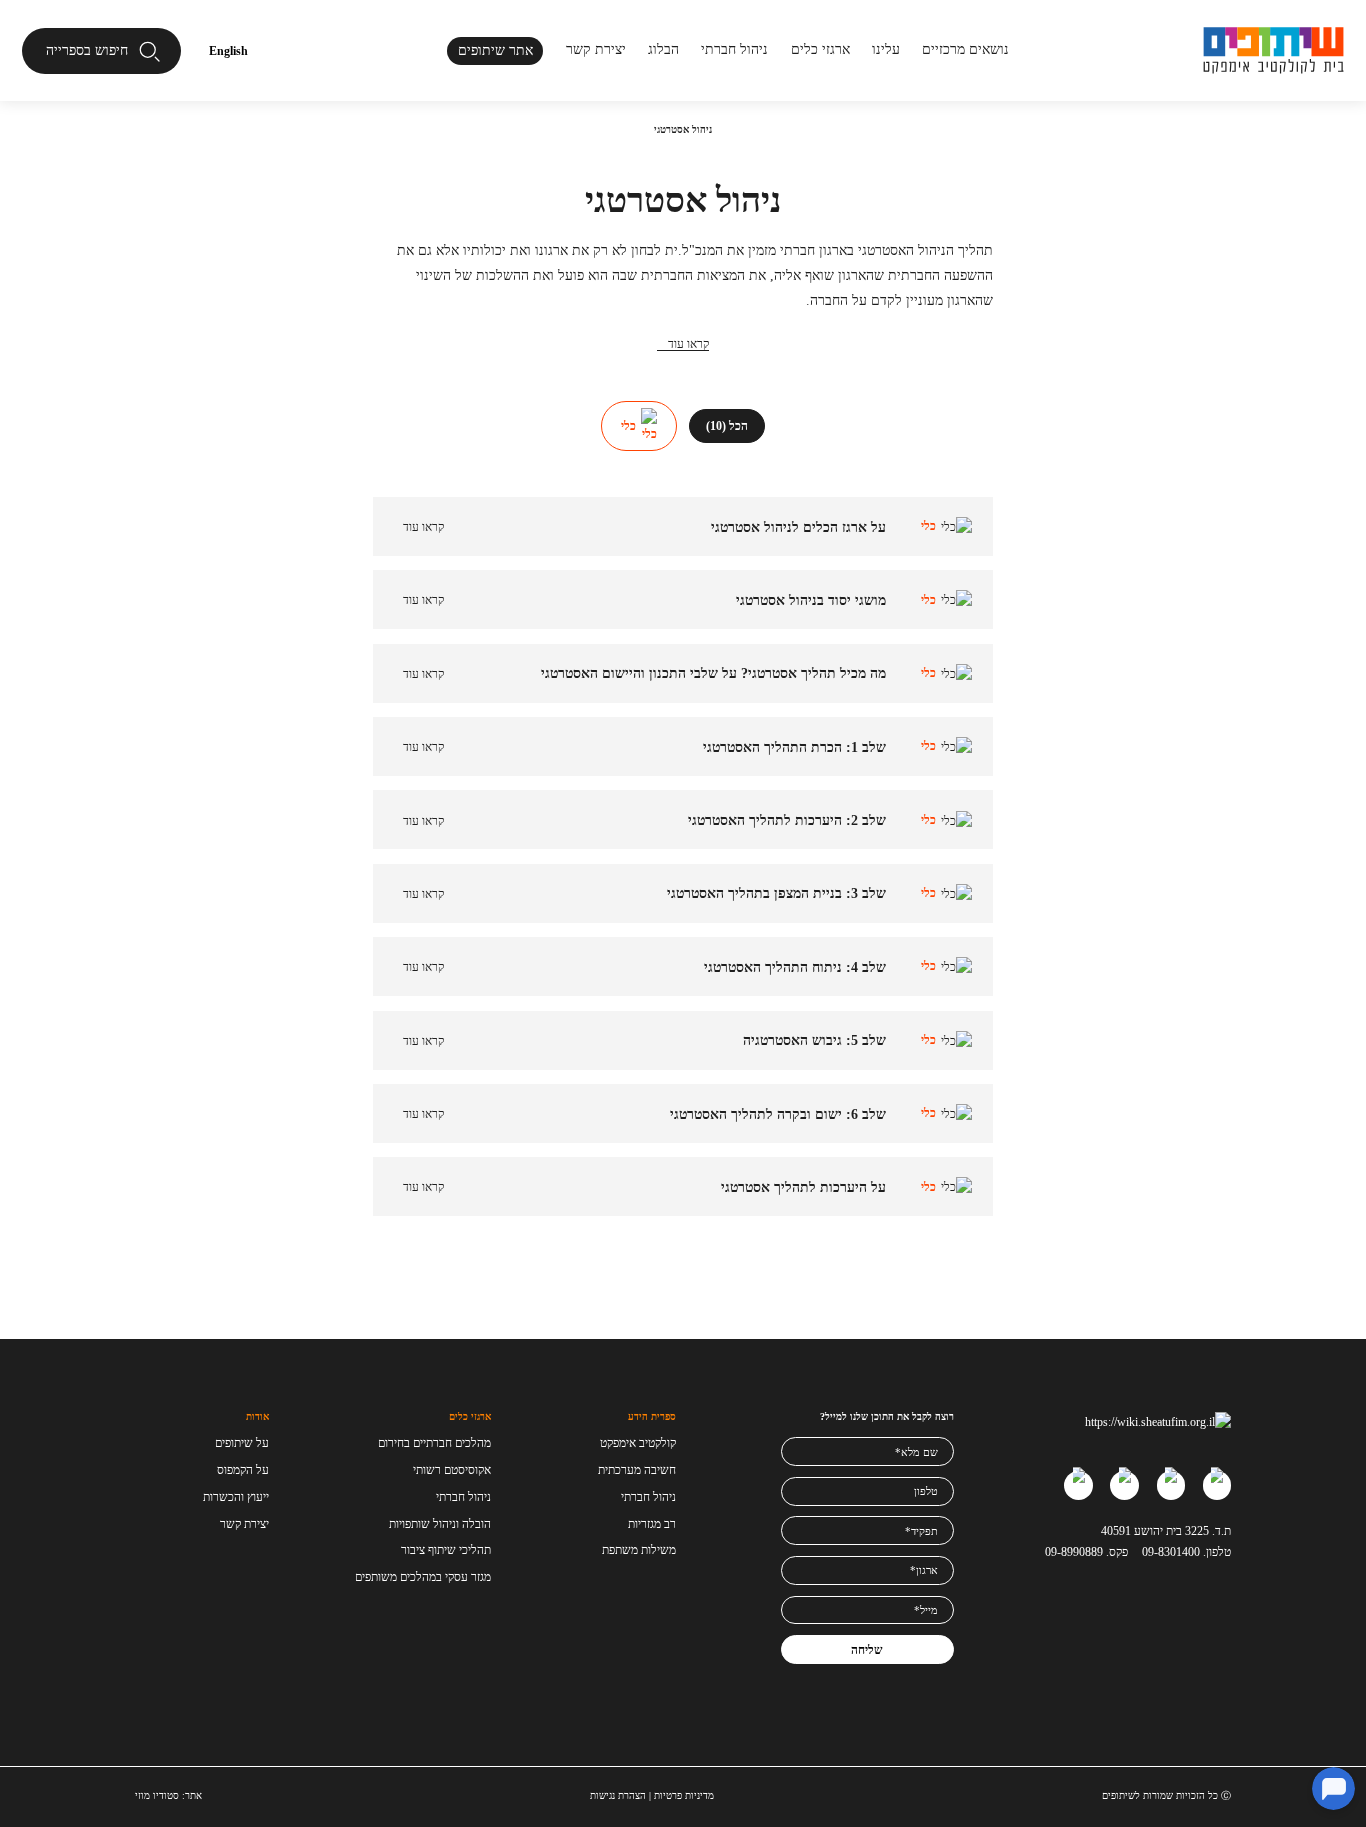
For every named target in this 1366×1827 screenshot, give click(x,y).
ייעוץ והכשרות (236, 1497)
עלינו (886, 49)
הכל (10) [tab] (727, 426)
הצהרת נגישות (618, 1795)
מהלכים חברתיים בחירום (434, 1443)
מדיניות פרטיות (684, 1795)
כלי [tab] (628, 426)
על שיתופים (242, 1443)
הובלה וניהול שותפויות (440, 1524)
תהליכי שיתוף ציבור (446, 1550)
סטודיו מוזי (157, 1795)
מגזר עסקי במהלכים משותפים (423, 1577)
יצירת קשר (596, 49)
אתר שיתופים (495, 50)
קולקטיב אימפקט (638, 1443)
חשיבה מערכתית (637, 1470)
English (228, 51)
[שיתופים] (1274, 50)
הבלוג (663, 49)
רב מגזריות (652, 1524)
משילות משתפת (639, 1550)
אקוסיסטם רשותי (452, 1470)
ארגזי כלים (820, 49)
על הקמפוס (243, 1470)
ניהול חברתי (734, 49)
